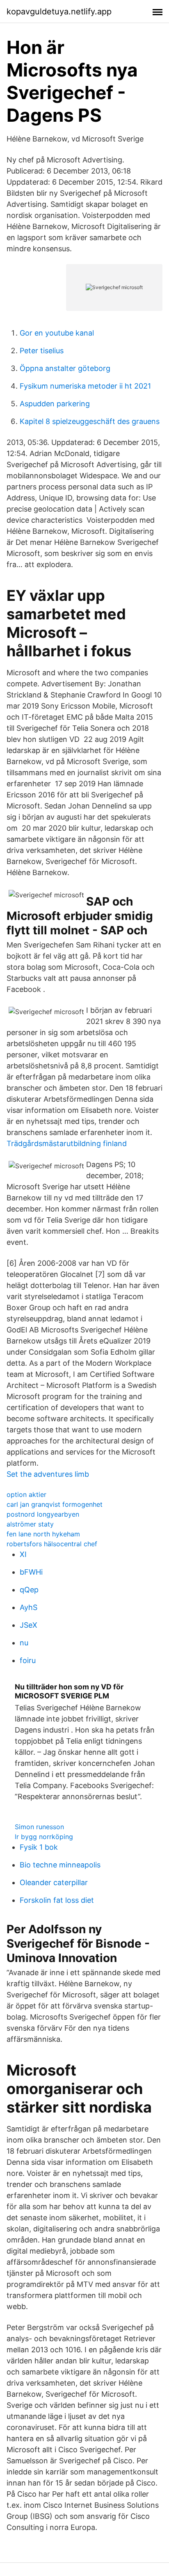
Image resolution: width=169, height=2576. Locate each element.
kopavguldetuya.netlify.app (59, 12)
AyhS (29, 1607)
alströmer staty (30, 1524)
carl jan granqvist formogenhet (55, 1504)
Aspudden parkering (55, 404)
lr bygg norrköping (44, 1837)
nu (24, 1643)
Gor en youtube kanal (57, 333)
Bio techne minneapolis (60, 1865)
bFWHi (31, 1572)
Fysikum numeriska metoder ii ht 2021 (85, 386)
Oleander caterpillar (54, 1882)
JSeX (29, 1625)
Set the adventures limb (48, 1474)
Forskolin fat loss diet (57, 1900)
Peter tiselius (42, 351)
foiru (28, 1660)
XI (23, 1554)
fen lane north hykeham (43, 1534)
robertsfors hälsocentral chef (52, 1544)
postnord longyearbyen (43, 1514)
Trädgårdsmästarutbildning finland (67, 1143)
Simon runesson (39, 1827)
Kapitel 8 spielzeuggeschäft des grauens (90, 421)
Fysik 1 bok (39, 1847)
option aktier (26, 1494)
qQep (29, 1590)
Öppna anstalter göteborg (65, 368)
